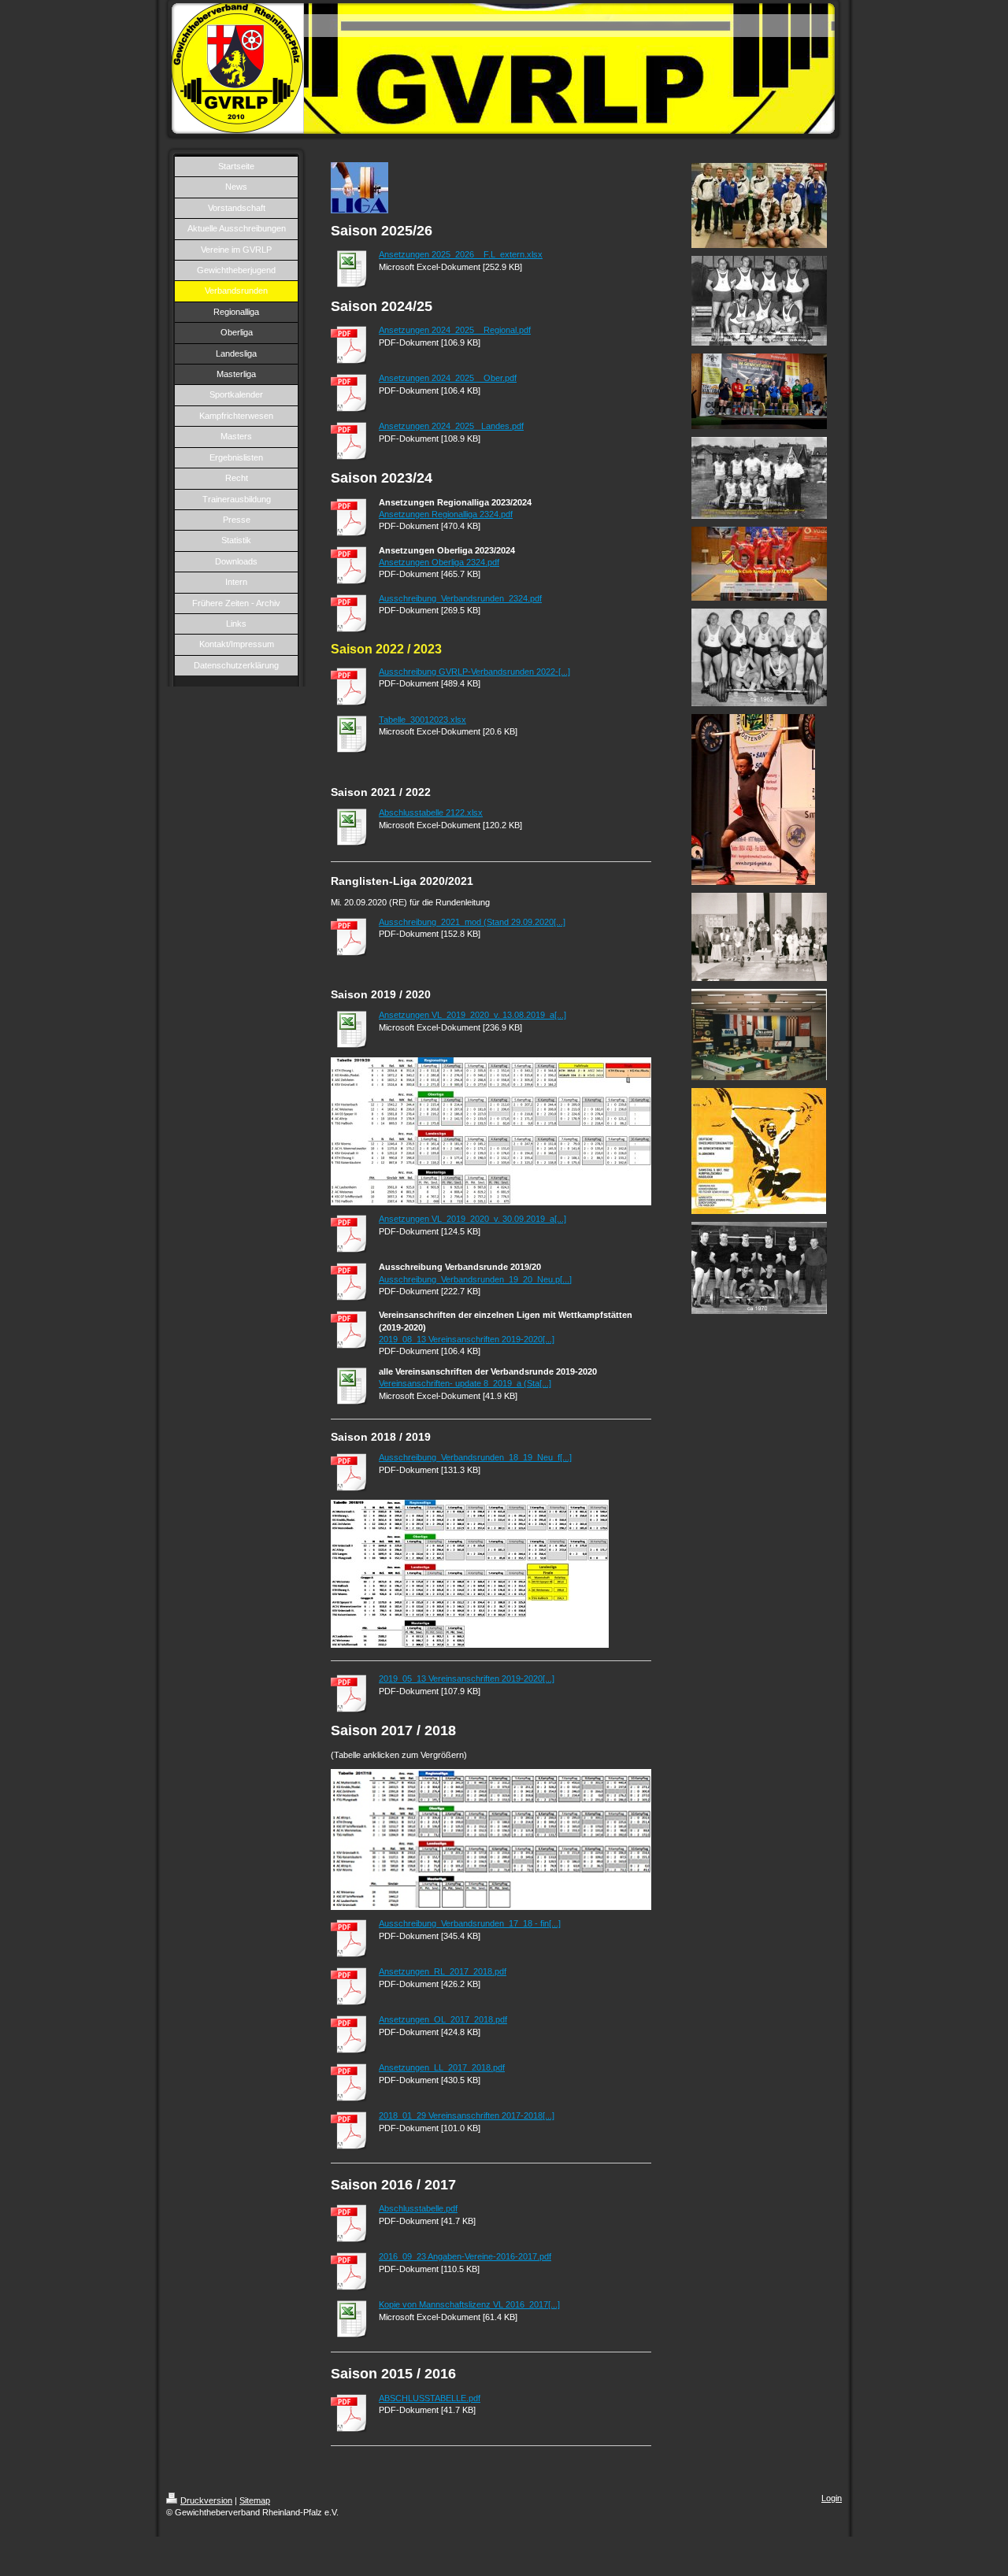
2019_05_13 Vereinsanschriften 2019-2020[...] (467, 1678)
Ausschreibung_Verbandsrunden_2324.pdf (460, 598)
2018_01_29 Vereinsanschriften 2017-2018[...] (467, 2115)
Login (832, 2498)
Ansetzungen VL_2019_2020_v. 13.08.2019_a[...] (472, 1015)
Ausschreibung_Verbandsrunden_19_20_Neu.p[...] (475, 1279)
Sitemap (255, 2500)
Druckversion (206, 2500)
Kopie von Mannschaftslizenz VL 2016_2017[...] (469, 2304)
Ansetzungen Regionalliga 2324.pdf (446, 514)
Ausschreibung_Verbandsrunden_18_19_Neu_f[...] (475, 1457)
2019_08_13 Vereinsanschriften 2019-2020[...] (467, 1339)
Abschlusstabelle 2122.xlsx (431, 812)
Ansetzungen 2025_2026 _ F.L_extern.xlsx (461, 254)
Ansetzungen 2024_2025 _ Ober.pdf (448, 378)
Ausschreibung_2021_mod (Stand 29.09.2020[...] (472, 922)
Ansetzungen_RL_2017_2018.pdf (443, 1971)
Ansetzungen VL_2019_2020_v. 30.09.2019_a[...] (472, 1219)
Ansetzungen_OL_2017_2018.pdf (443, 2019)
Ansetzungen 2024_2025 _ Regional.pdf (455, 330)
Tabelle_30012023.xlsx (422, 720)
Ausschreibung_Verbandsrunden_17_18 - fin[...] (470, 1923)
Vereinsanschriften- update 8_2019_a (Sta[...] (465, 1383)
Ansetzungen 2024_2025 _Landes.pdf (451, 426)
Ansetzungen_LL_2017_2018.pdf (442, 2067)
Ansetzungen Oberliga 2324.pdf (439, 562)
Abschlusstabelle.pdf (418, 2208)
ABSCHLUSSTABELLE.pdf (430, 2398)
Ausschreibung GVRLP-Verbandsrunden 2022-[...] (474, 672)
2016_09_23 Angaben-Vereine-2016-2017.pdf (465, 2256)
